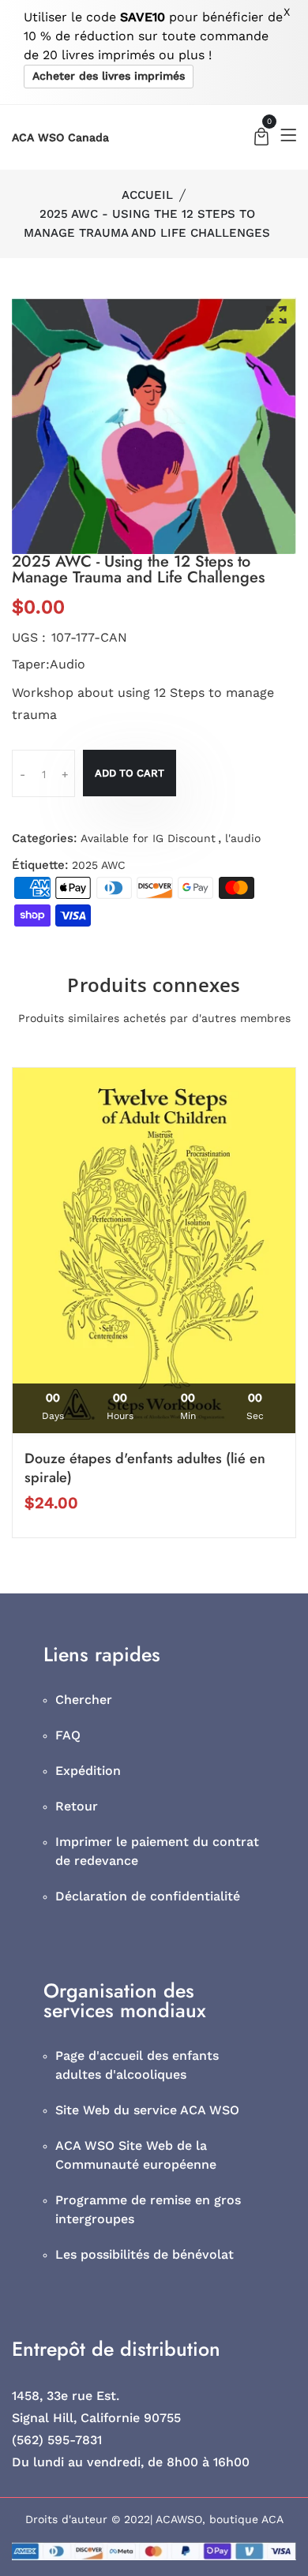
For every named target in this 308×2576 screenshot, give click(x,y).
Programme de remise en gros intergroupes (148, 2209)
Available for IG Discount (148, 838)
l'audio (243, 838)
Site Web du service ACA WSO (147, 2110)
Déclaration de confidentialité (148, 1896)
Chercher (84, 1700)
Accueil (147, 195)
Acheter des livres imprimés (109, 76)
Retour (77, 1806)
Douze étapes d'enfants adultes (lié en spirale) (145, 1468)
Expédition (88, 1771)
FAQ (68, 1735)
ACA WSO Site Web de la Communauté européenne (136, 2155)
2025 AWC (99, 865)
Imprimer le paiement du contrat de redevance (157, 1851)
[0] (261, 139)
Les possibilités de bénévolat (145, 2254)
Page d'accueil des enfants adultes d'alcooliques (137, 2065)
